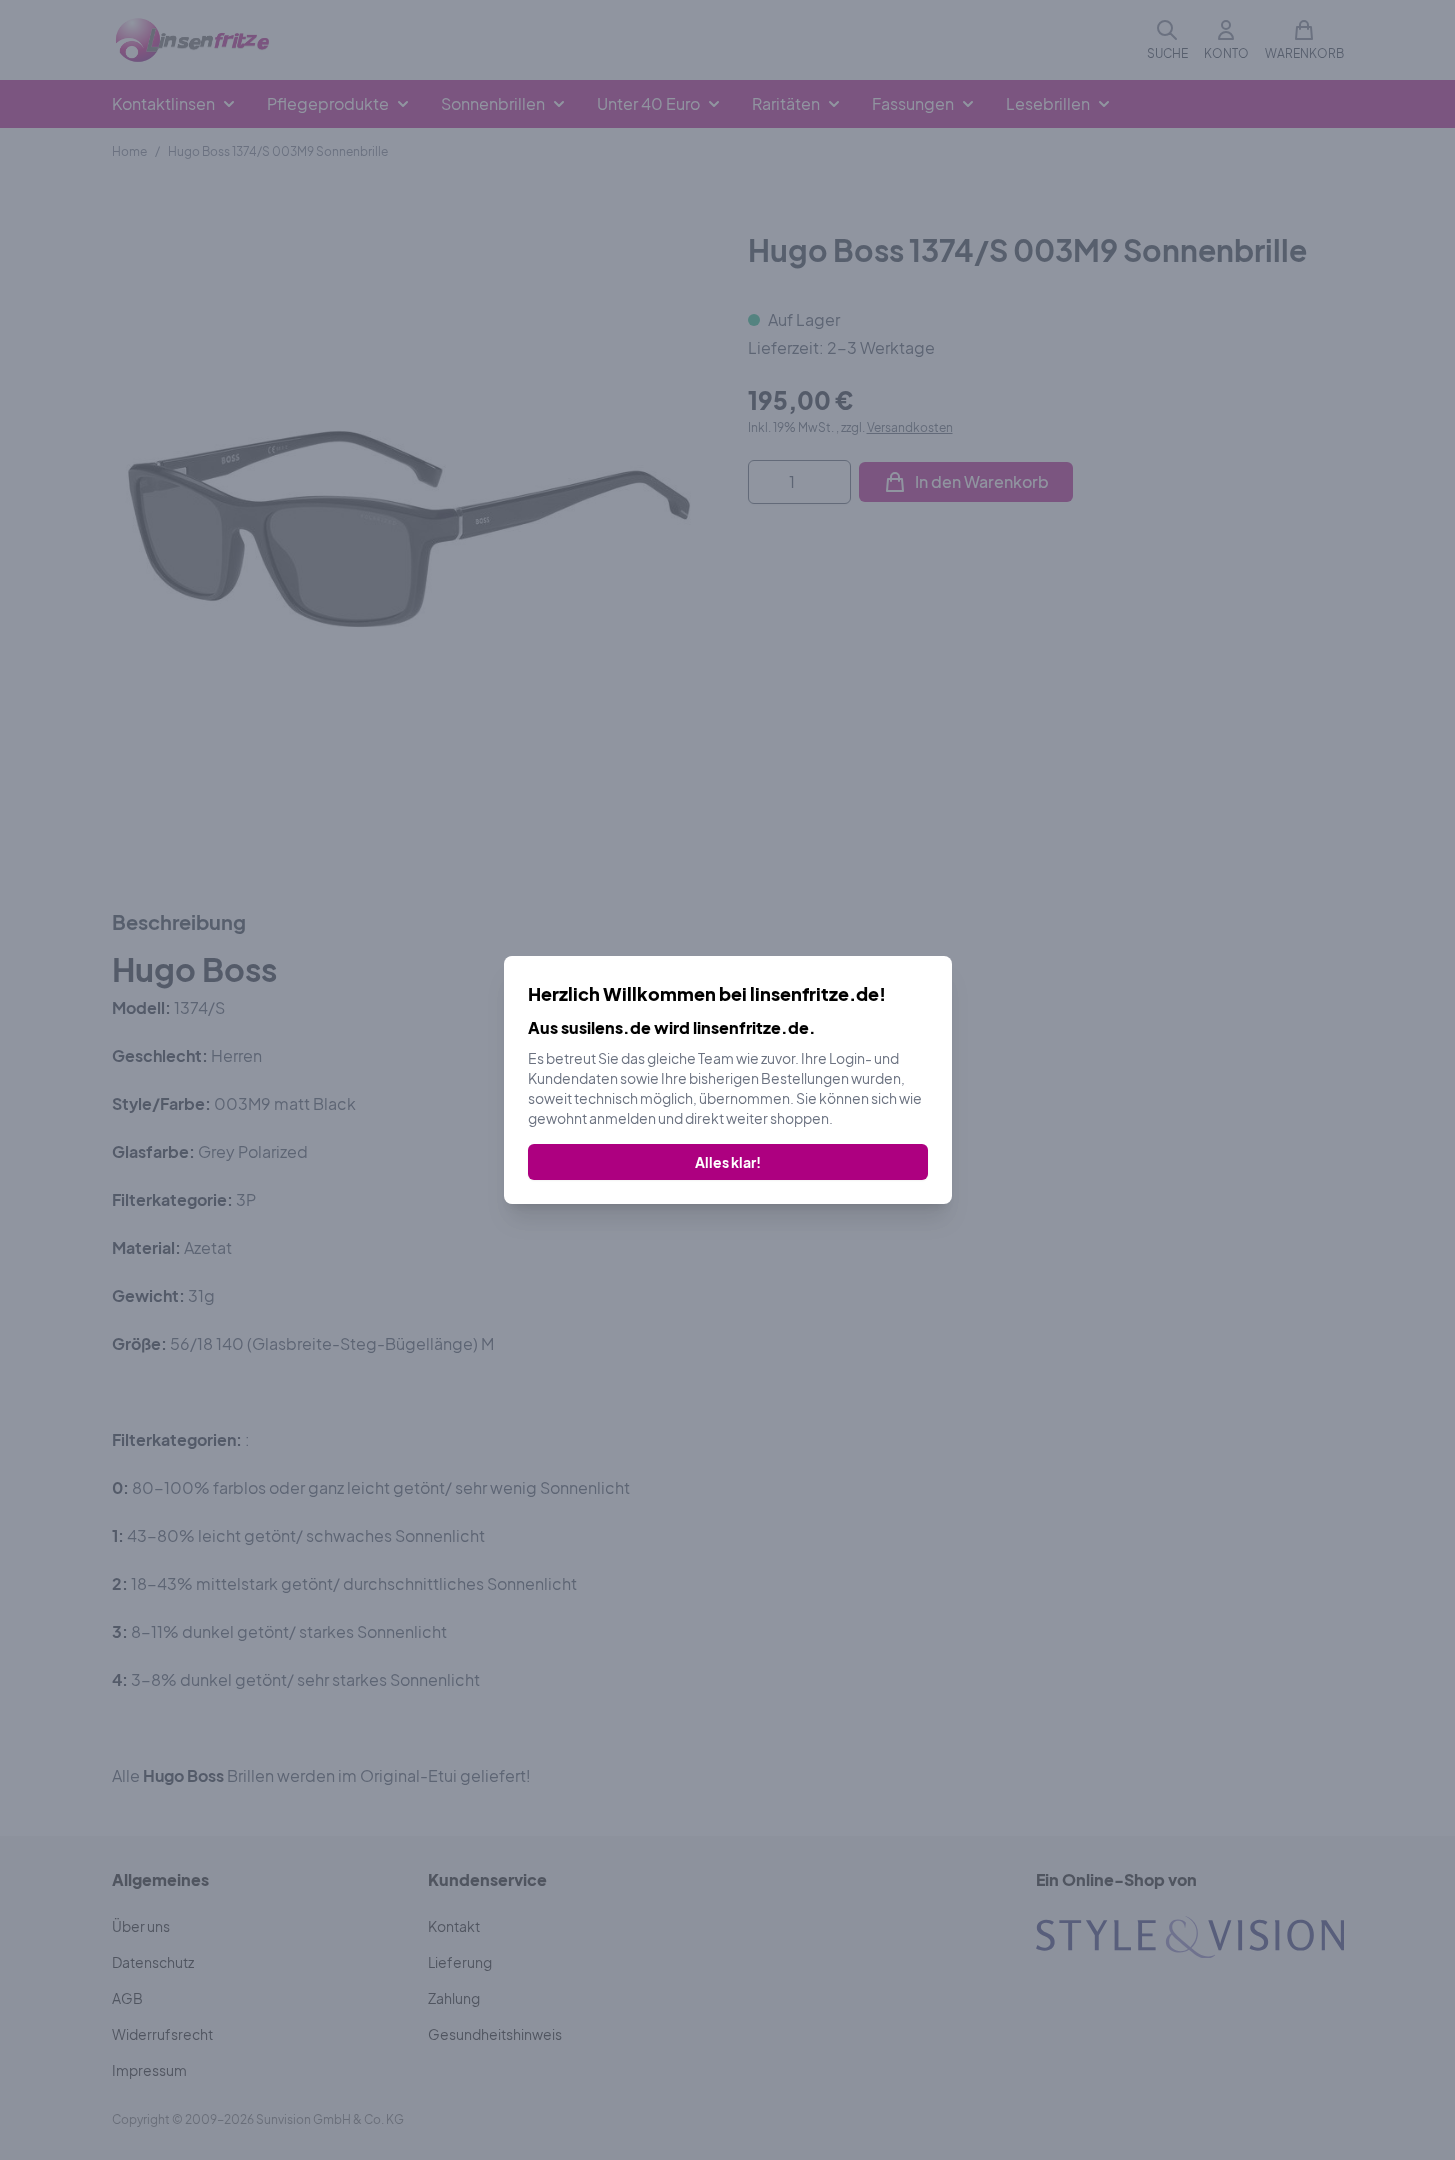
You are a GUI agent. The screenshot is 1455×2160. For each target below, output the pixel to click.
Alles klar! (728, 1162)
